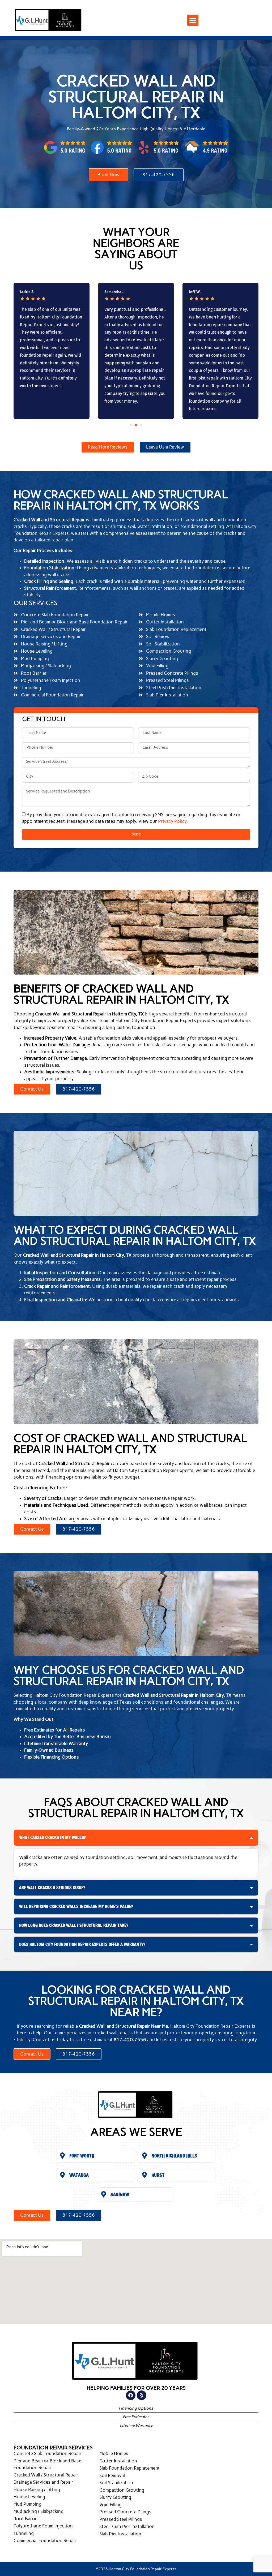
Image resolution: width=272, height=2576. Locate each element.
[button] (193, 20)
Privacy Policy (172, 821)
